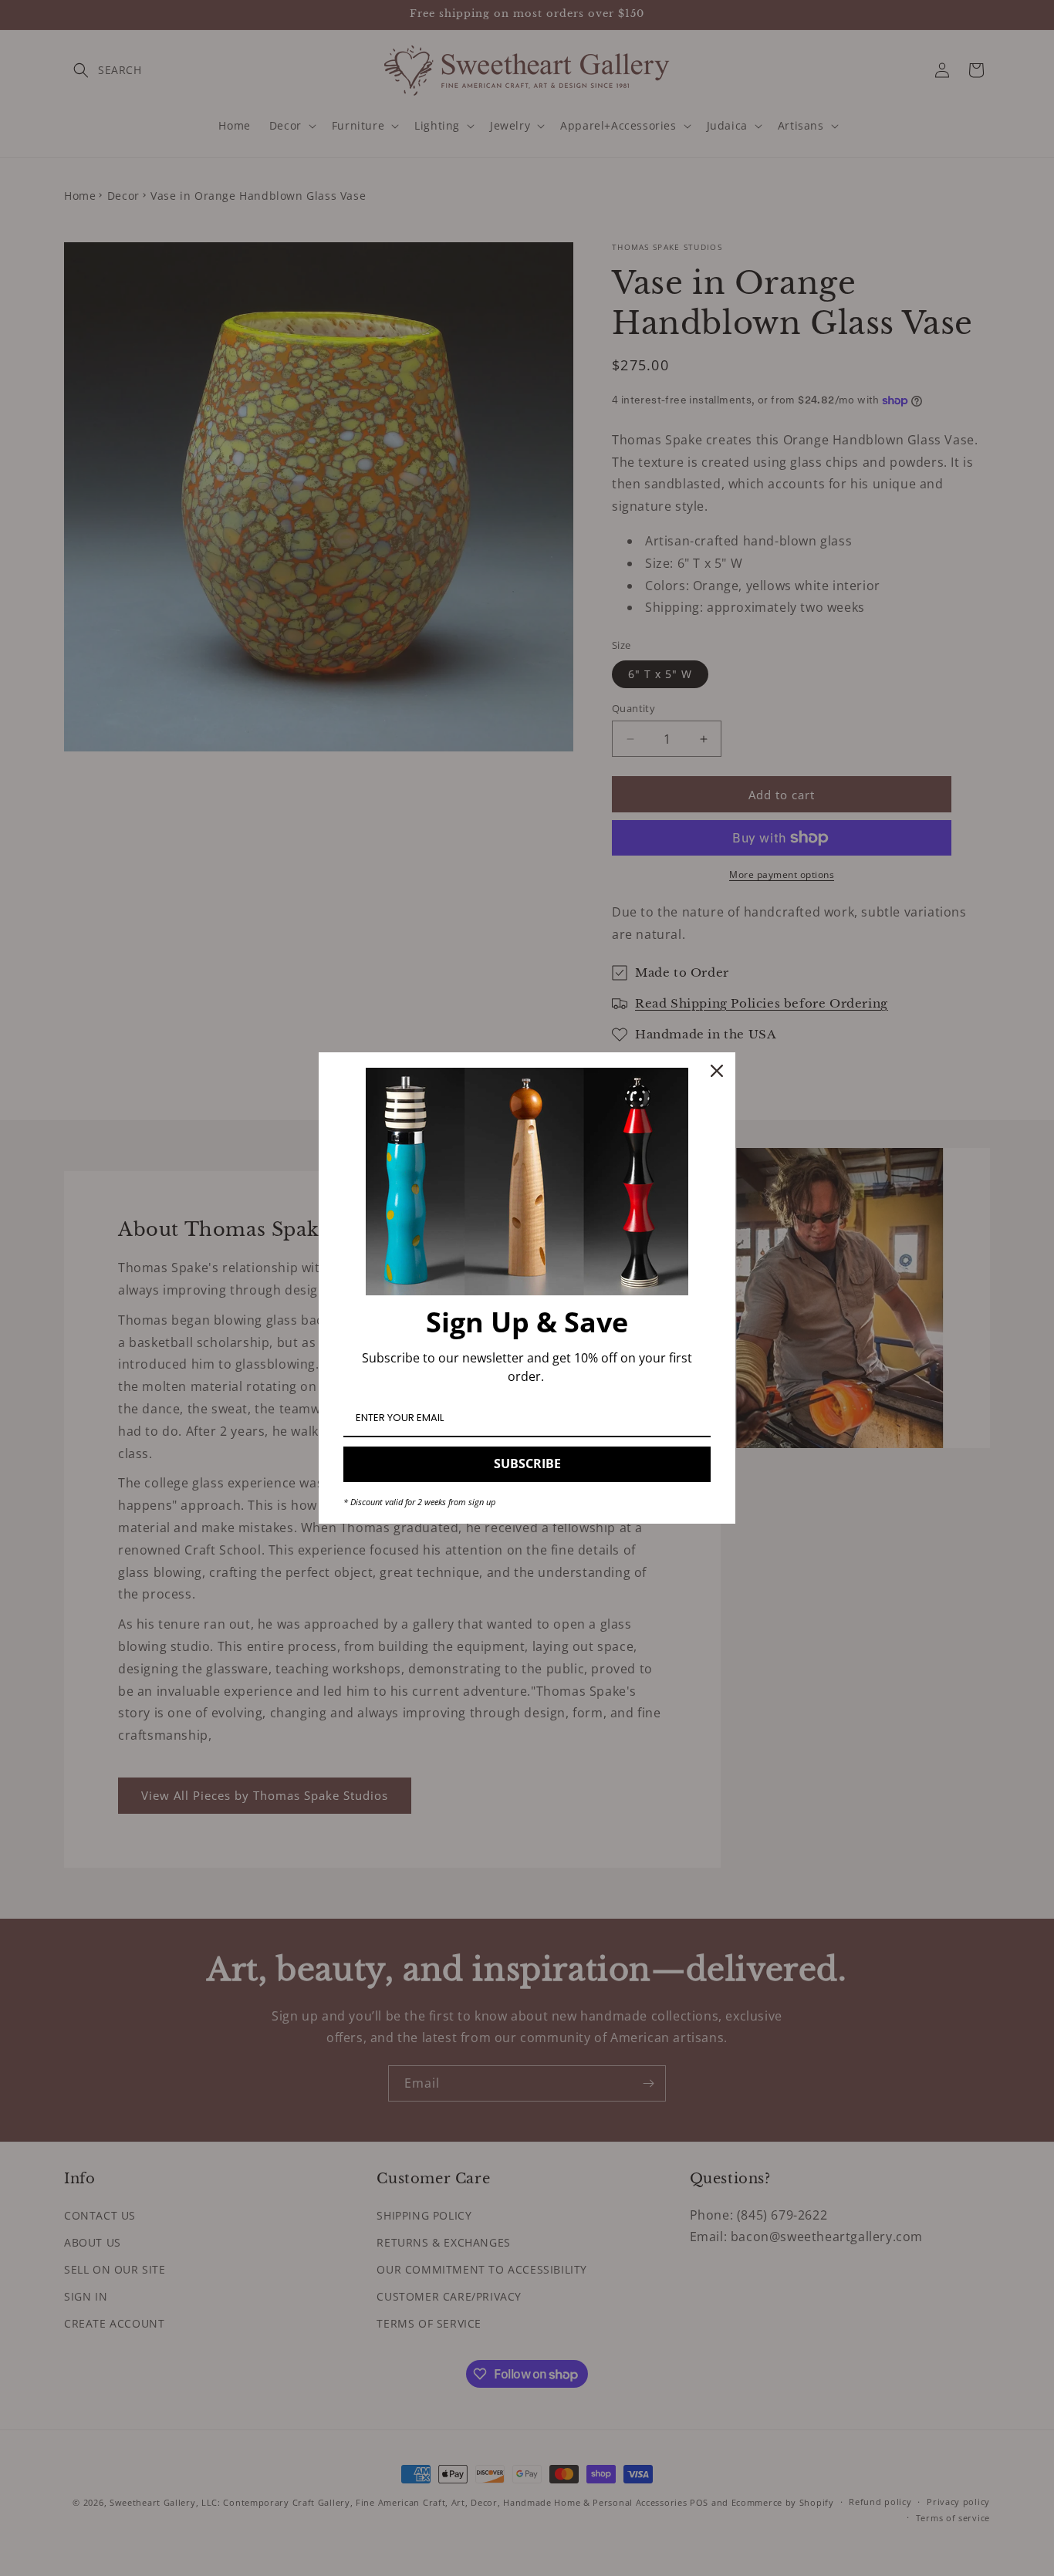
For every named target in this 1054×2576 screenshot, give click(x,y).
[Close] (717, 1071)
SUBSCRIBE (527, 1464)
